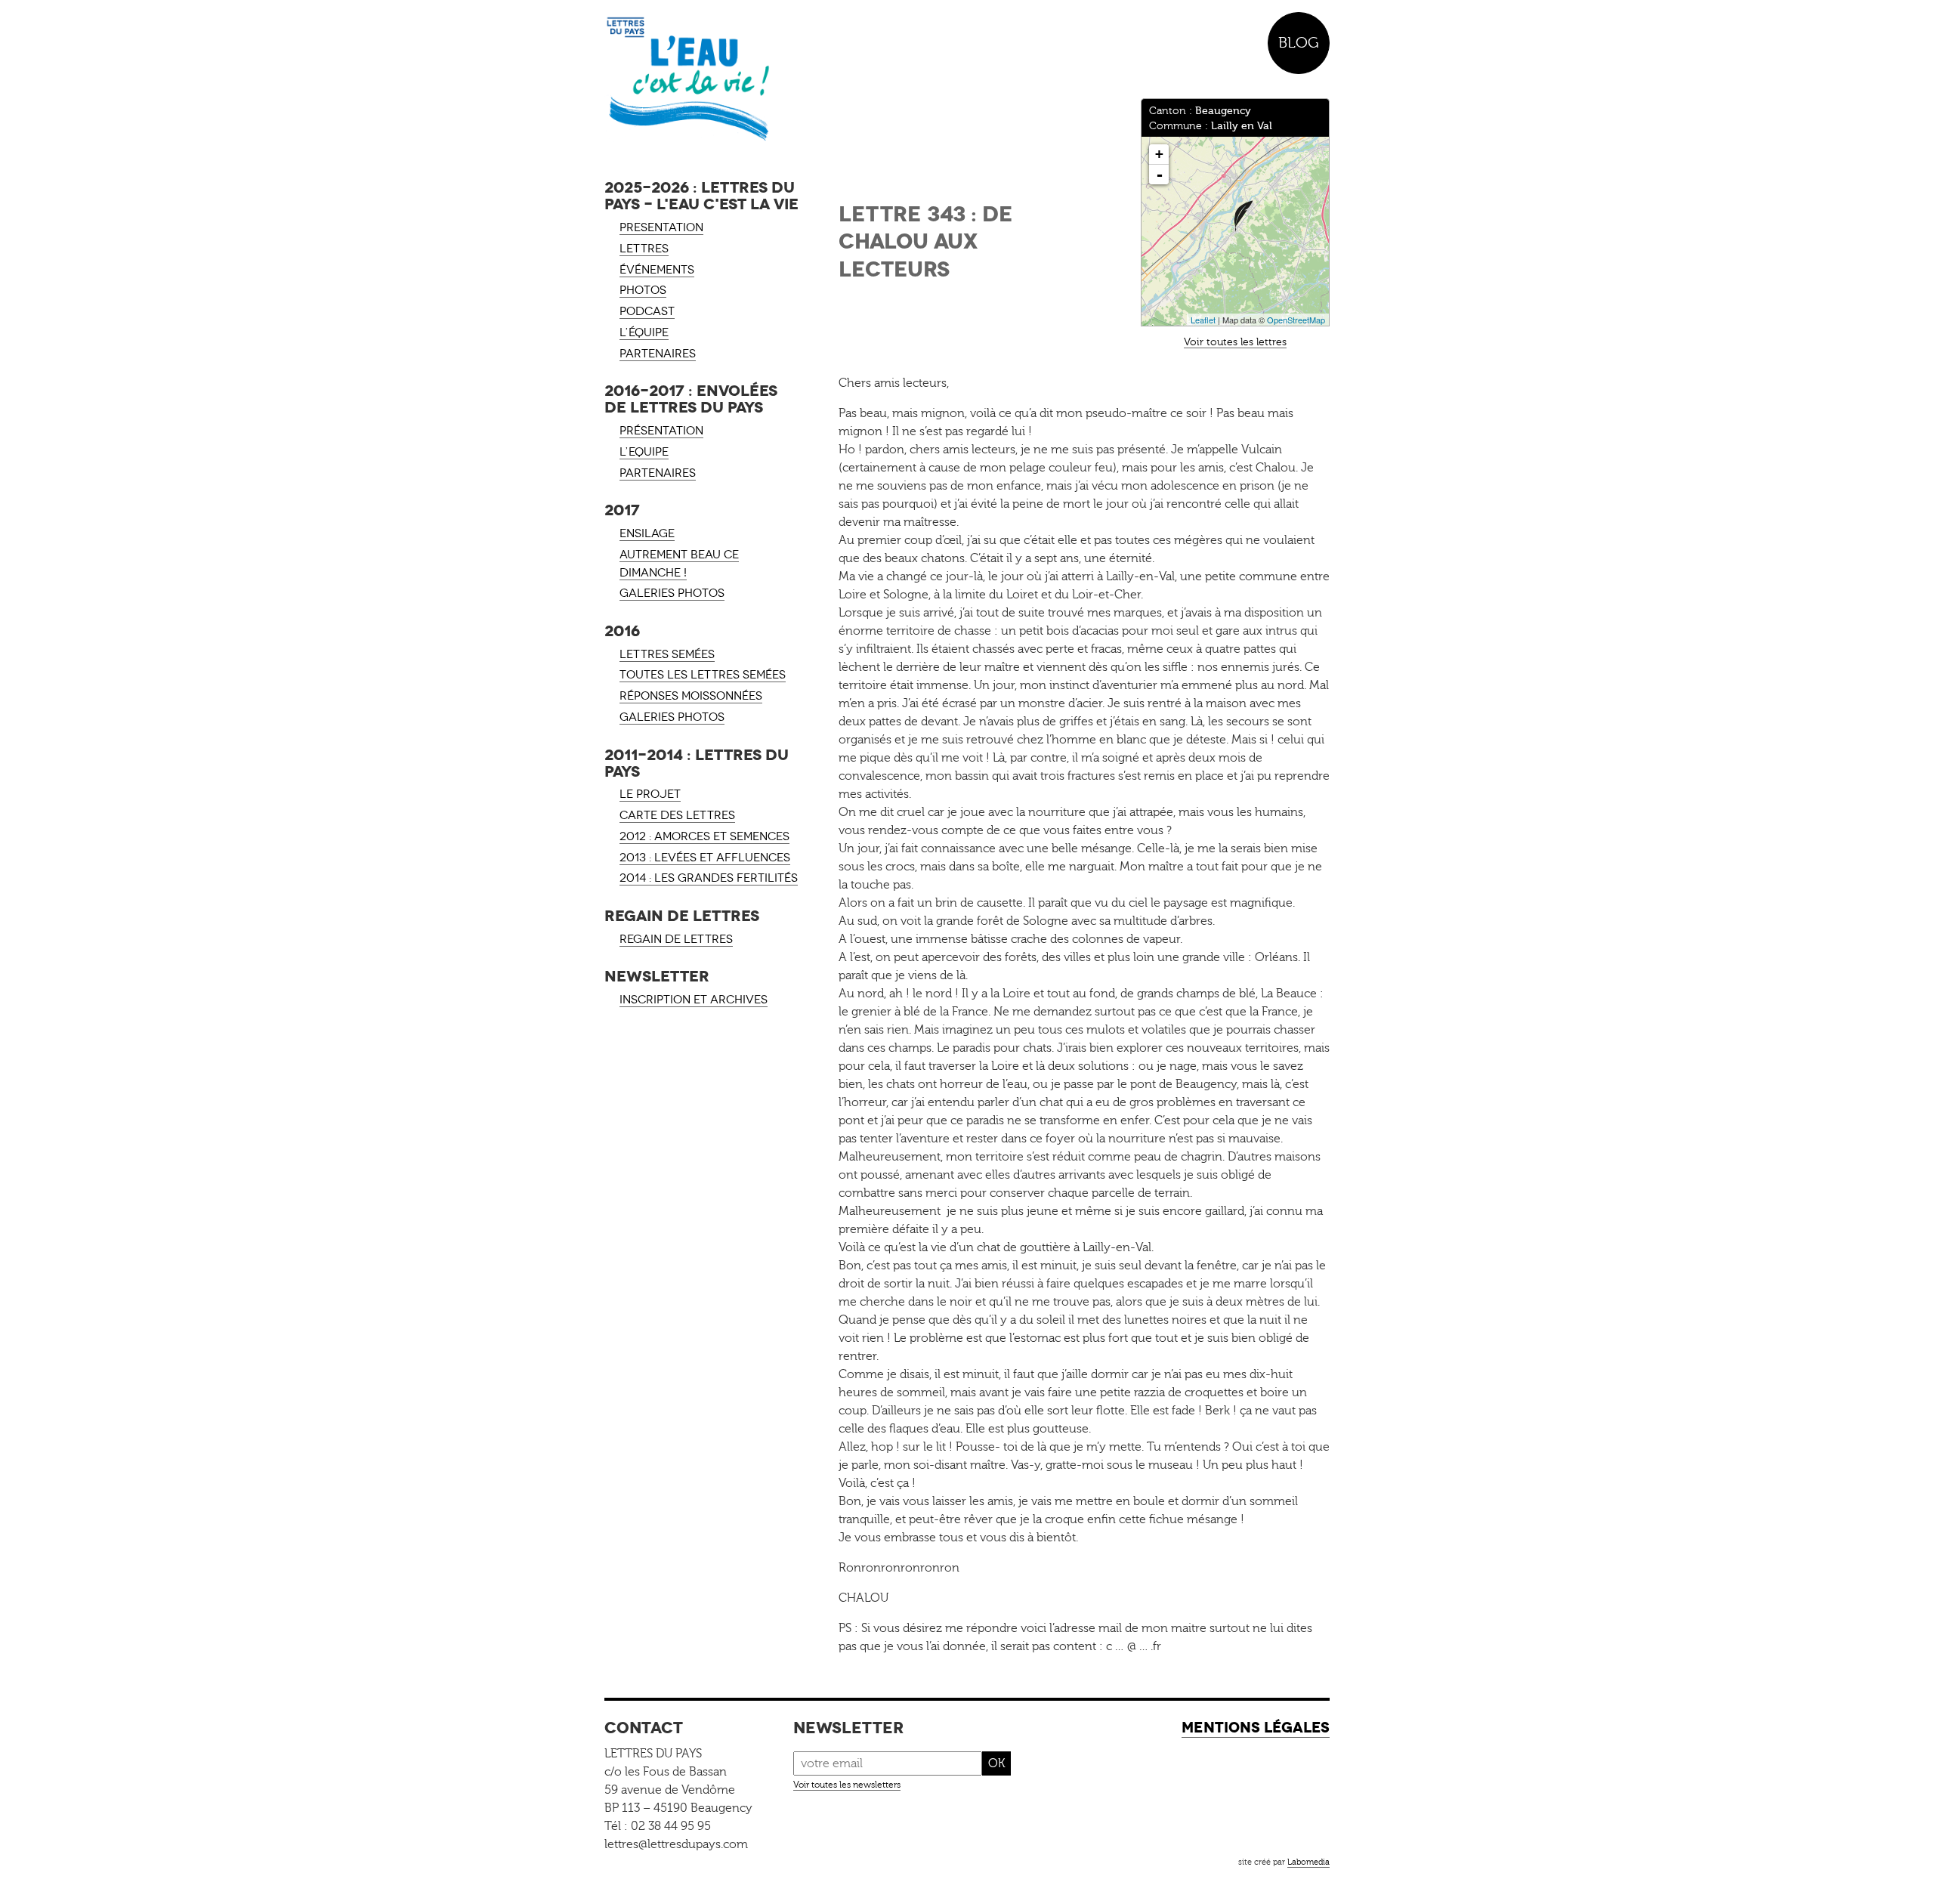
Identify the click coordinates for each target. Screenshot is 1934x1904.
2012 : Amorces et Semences (704, 836)
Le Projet (650, 794)
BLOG (1299, 43)
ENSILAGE (647, 533)
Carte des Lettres (677, 815)
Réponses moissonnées (691, 696)
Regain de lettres (676, 939)
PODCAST (647, 311)
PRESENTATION (661, 227)
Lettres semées (667, 654)
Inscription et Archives (694, 1000)
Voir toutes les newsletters (847, 1785)
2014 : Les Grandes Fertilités (709, 878)
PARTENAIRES (658, 354)
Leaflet (1203, 320)
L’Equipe (644, 452)
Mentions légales (1256, 1728)
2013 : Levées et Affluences (705, 858)
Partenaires (658, 473)
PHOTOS (643, 290)
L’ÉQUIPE (644, 332)
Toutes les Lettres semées (703, 675)
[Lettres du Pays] (703, 79)
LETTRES (644, 249)
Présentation (661, 431)
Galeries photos (672, 593)
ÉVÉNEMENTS (657, 270)
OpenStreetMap (1296, 320)
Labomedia (1308, 1862)
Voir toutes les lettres (1235, 342)
